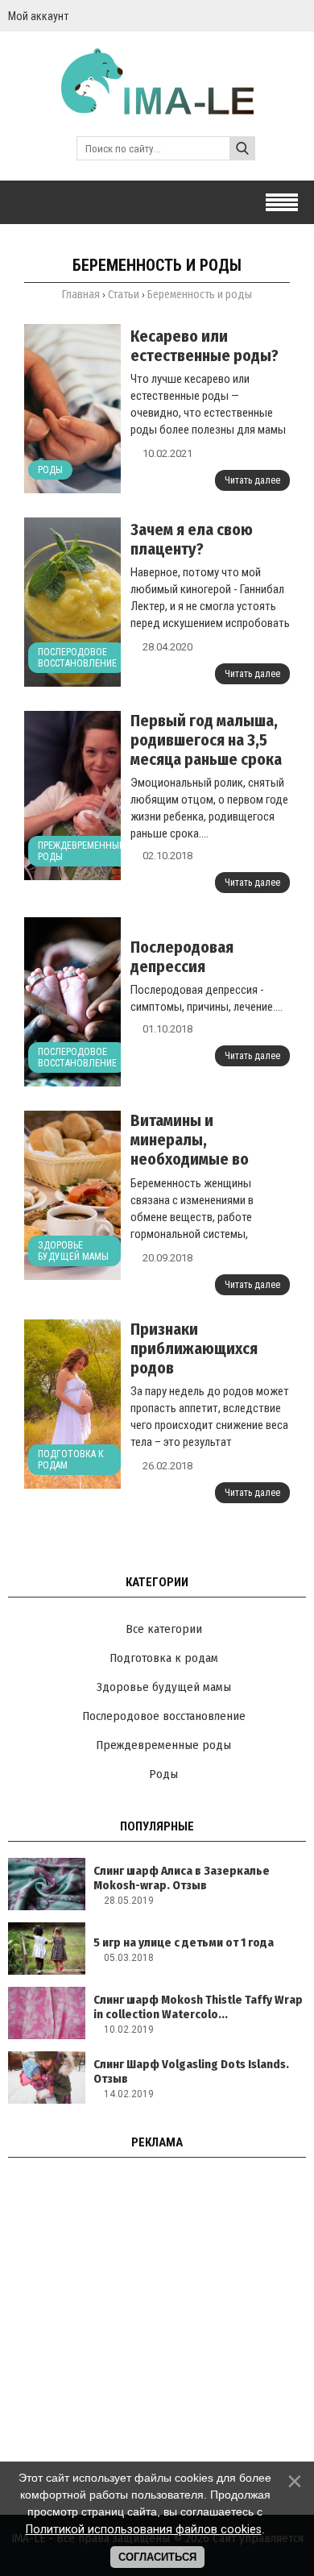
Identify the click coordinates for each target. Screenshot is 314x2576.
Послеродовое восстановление (77, 658)
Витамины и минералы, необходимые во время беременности (205, 1149)
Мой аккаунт (38, 16)
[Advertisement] (157, 2331)
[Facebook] (300, 16)
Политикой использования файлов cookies (144, 2529)
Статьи (124, 295)
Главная (81, 295)
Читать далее (252, 480)
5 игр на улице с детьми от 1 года (184, 1942)
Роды (50, 470)
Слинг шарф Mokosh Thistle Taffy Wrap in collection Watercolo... (198, 2007)
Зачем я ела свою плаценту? (192, 539)
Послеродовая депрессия (182, 957)
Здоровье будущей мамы (73, 1251)
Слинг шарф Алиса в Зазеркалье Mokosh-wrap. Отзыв (182, 1878)
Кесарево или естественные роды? (205, 346)
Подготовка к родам (71, 1460)
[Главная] (157, 107)
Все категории (164, 1629)
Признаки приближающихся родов (194, 1348)
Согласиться (157, 2557)
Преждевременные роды (81, 851)
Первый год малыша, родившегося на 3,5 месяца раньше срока (206, 740)
